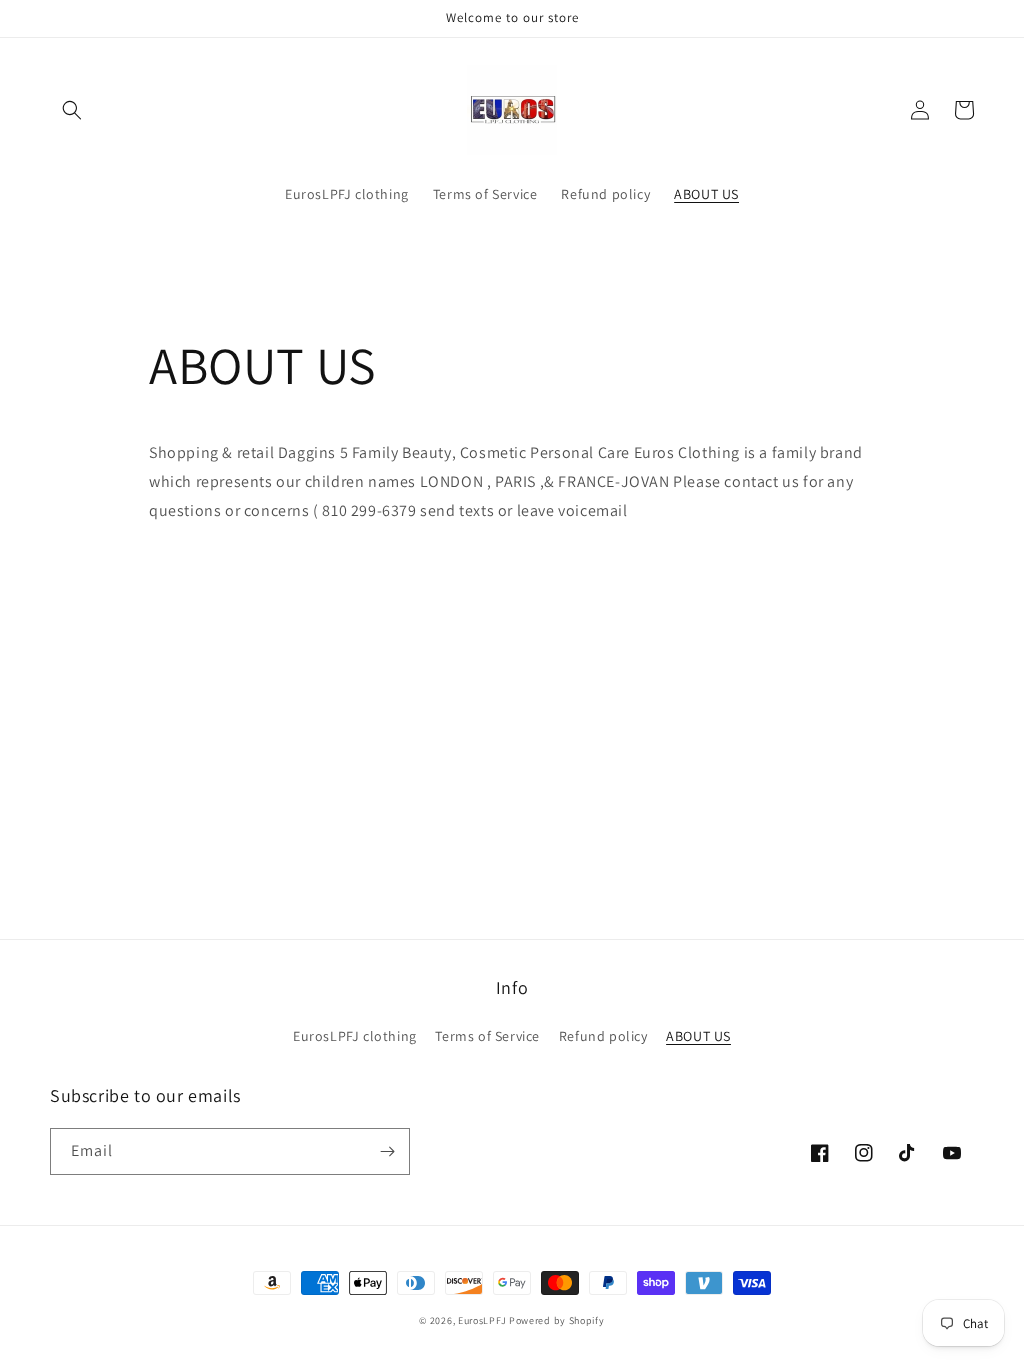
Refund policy (603, 1036)
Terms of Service (487, 1036)
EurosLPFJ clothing (355, 1036)
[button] (72, 110)
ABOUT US (698, 1036)
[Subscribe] (387, 1151)
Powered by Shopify (557, 1320)
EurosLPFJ (482, 1320)
